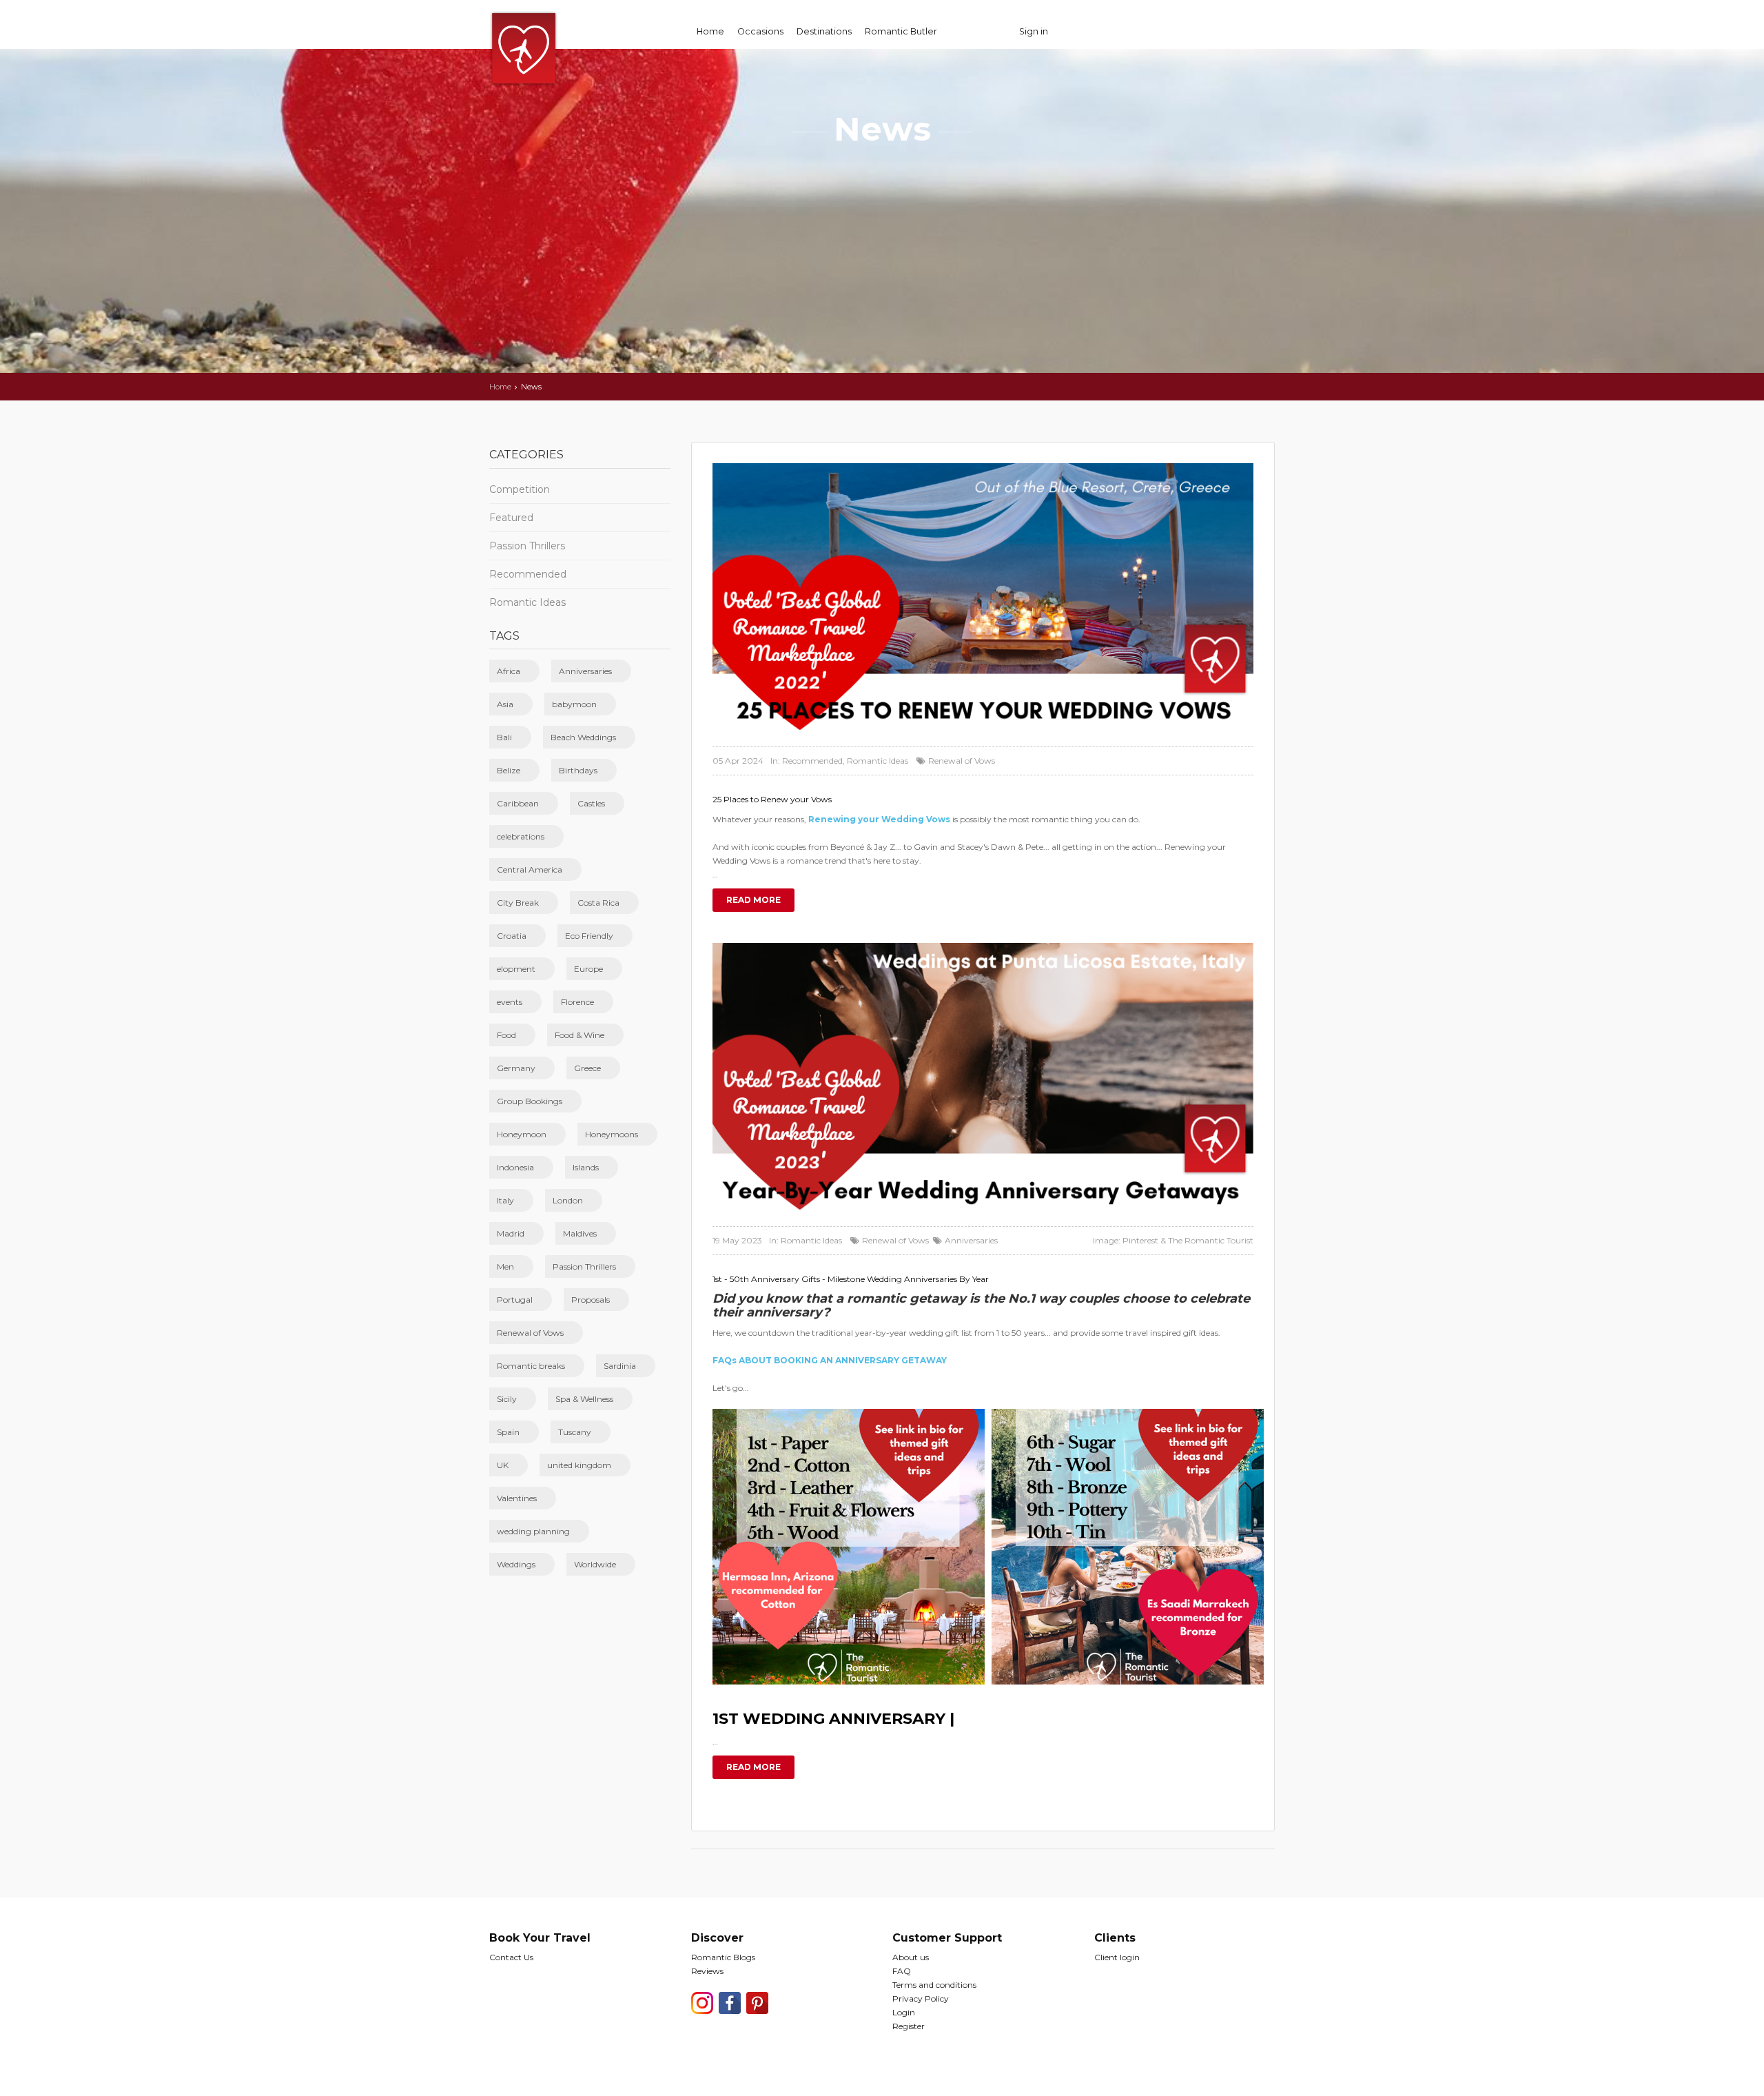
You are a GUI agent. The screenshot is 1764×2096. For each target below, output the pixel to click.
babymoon (574, 704)
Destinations (824, 31)
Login (904, 2012)
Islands (586, 1167)
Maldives (580, 1233)
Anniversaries (585, 671)
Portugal (515, 1300)
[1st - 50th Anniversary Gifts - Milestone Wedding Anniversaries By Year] (983, 1078)
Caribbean (518, 803)
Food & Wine (580, 1035)
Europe (588, 969)
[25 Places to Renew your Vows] (983, 599)
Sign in (1034, 31)
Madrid (511, 1233)
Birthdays (578, 770)
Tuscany (575, 1432)
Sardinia (620, 1366)
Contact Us (511, 1957)
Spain (508, 1432)
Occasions (760, 31)
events (510, 1002)
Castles (591, 803)
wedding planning (533, 1531)
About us (911, 1957)
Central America (530, 869)
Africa (509, 671)
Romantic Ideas (527, 602)
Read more (753, 900)
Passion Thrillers (527, 546)
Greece (587, 1068)
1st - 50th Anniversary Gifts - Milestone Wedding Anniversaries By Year (851, 1279)
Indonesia (515, 1167)
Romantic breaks (531, 1366)
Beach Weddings (583, 737)
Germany (516, 1068)
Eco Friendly (589, 936)
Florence (577, 1002)
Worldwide (595, 1564)
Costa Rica (598, 903)
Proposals (591, 1300)
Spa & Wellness (584, 1399)
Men (505, 1266)
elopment (516, 969)
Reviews (707, 1971)
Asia (505, 704)
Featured (511, 518)
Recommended (528, 574)
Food (506, 1035)
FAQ (902, 1971)
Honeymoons (612, 1134)
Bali (504, 737)
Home (710, 31)
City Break (518, 903)
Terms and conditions (934, 1985)
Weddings (516, 1564)
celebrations (521, 836)
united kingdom (579, 1465)
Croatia (512, 936)
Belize (509, 770)
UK (503, 1465)
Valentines (517, 1498)
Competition (520, 489)
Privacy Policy (921, 1998)
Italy (505, 1200)
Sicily (507, 1399)
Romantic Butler (901, 31)
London (568, 1200)
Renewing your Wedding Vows (879, 819)
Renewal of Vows (530, 1333)
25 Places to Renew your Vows (772, 799)
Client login (1117, 1957)
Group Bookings (530, 1101)
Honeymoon (522, 1134)
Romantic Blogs (723, 1957)
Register (909, 2026)
